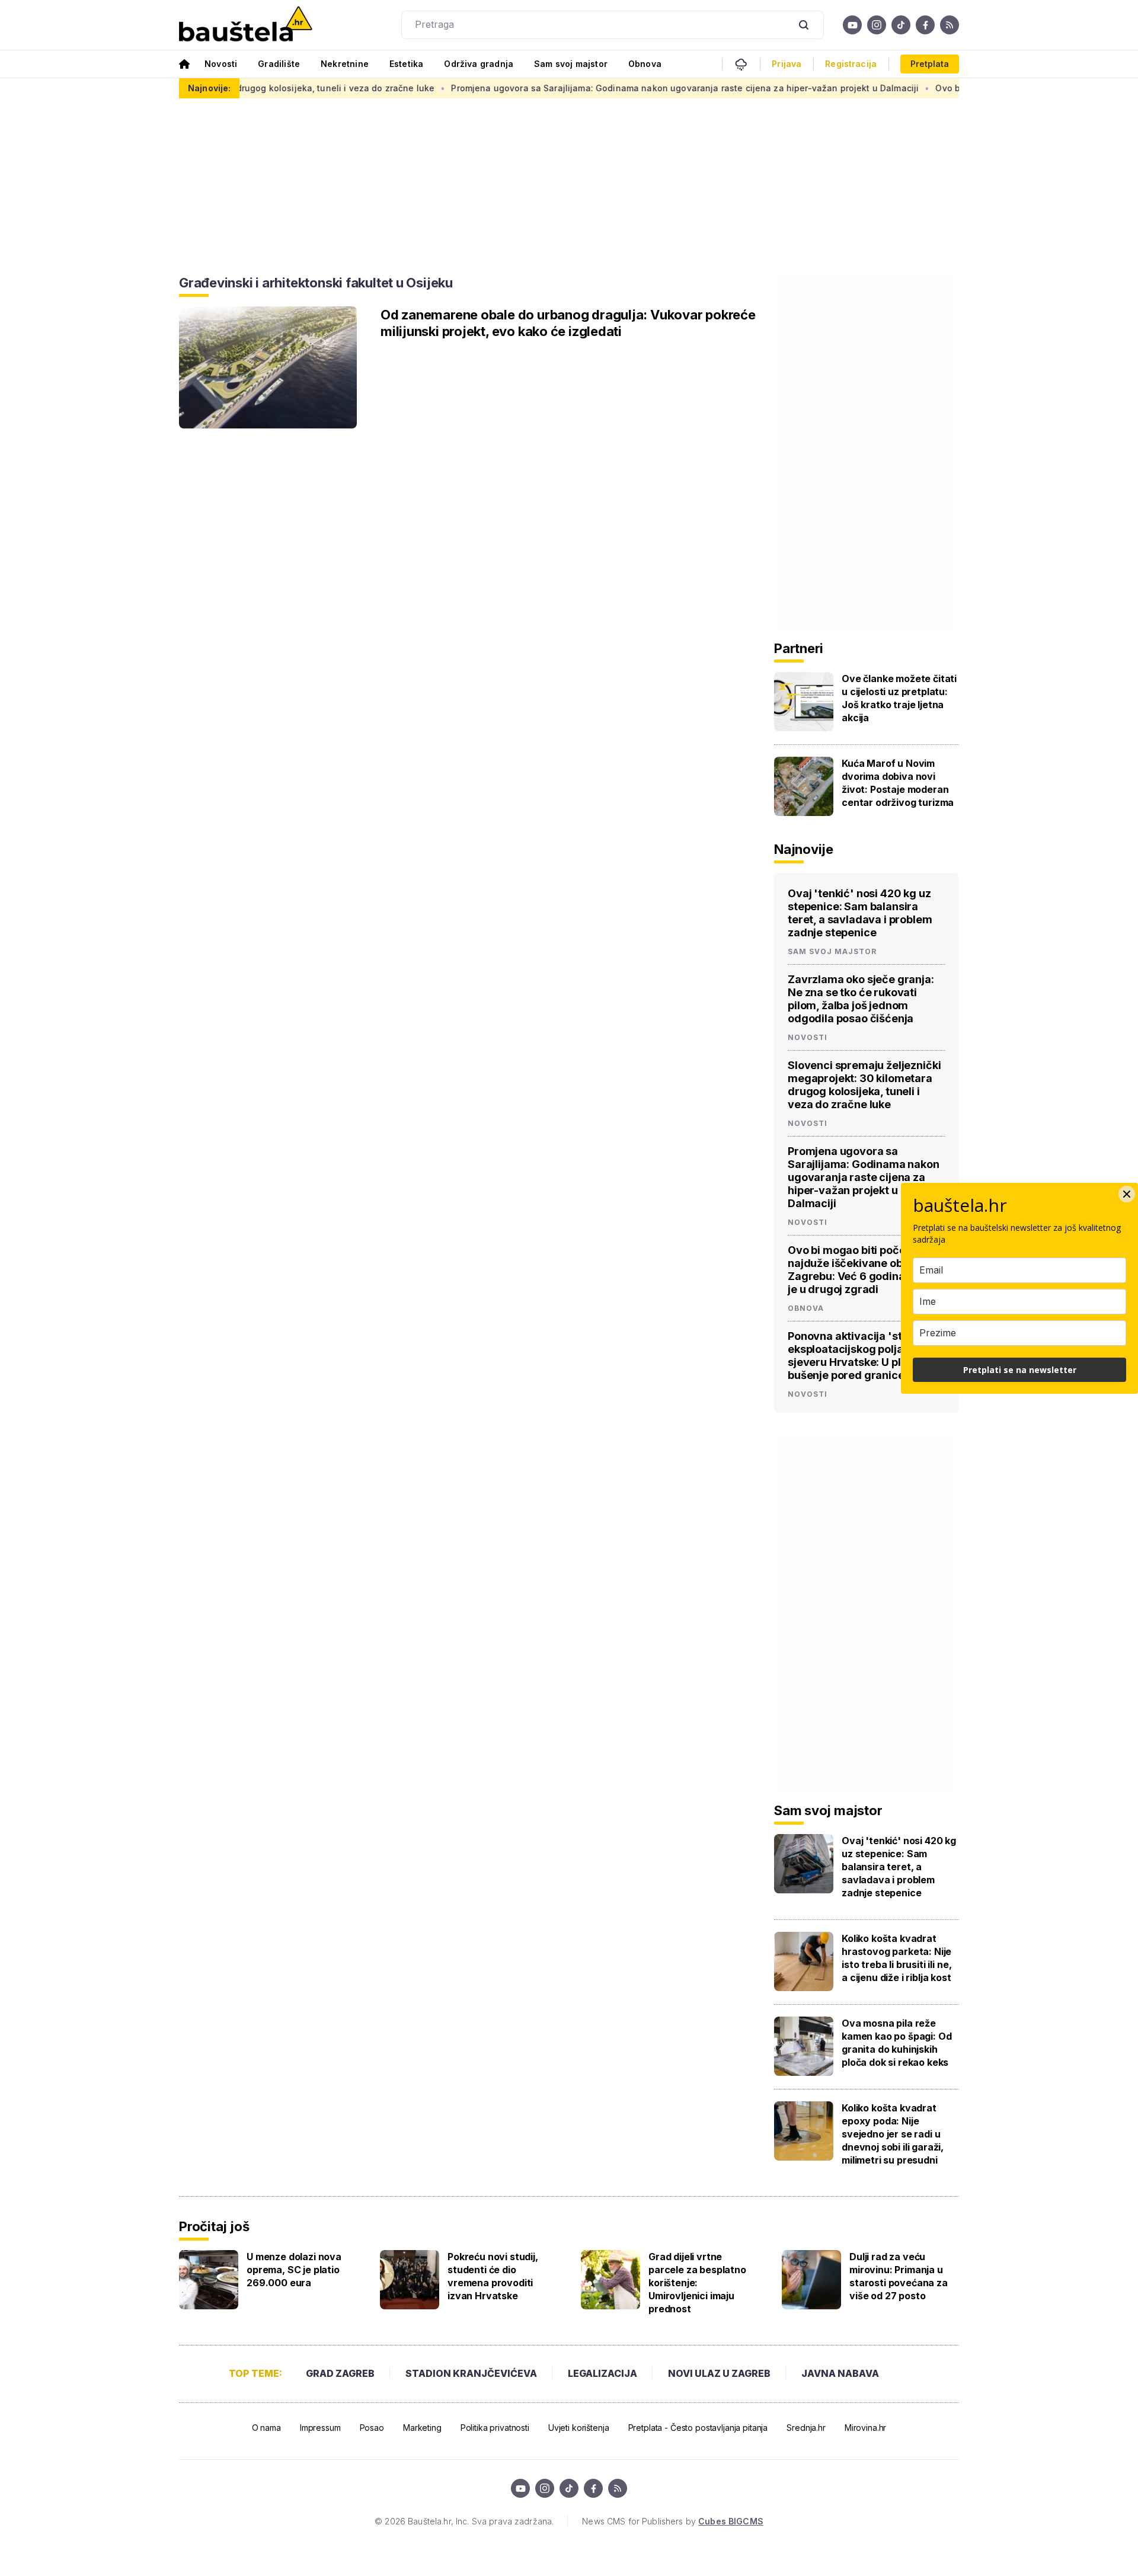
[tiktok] (901, 25)
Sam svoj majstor (571, 64)
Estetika (406, 64)
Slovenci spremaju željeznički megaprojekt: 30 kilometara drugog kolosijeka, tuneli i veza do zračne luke (864, 1085)
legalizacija (602, 2373)
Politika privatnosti (495, 2428)
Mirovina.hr (865, 2428)
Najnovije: (209, 88)
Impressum (320, 2428)
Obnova (645, 64)
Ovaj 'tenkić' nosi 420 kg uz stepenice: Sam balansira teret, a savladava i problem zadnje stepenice (860, 913)
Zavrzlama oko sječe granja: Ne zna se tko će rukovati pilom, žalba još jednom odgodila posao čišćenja (861, 999)
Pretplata (930, 64)
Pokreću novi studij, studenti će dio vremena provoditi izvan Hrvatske (493, 2276)
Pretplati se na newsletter (1020, 1370)
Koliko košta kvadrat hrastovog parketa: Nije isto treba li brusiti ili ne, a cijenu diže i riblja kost (896, 1958)
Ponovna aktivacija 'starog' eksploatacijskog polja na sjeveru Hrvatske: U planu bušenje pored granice (859, 1356)
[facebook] (925, 25)
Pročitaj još (214, 2226)
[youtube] (852, 25)
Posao (372, 2428)
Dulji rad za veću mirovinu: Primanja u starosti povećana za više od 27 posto (899, 2276)
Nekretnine (345, 64)
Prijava (787, 64)
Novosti (221, 64)
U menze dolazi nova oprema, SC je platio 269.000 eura (294, 2270)
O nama (266, 2428)
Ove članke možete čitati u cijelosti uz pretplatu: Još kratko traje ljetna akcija (899, 698)
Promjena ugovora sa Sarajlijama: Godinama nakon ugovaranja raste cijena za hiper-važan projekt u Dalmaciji (610, 88)
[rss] (950, 25)
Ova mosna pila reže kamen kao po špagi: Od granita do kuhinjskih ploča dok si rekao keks (896, 2043)
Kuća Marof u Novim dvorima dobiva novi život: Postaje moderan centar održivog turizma (898, 783)
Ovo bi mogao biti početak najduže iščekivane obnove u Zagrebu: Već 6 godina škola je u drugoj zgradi (862, 1270)
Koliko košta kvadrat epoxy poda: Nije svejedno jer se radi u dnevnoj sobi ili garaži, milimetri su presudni (893, 2134)
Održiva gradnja (479, 64)
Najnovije (804, 849)
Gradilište (279, 64)
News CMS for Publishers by (672, 2521)
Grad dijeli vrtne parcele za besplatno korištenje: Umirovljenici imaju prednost (697, 2283)
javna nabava (840, 2373)
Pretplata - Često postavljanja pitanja (698, 2428)
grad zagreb (340, 2373)
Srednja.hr (806, 2428)
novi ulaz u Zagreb (719, 2373)
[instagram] (877, 25)
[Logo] (246, 25)
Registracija (851, 64)
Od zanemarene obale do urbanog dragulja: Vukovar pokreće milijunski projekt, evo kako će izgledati (568, 323)
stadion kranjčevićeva (471, 2373)
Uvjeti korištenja (579, 2428)
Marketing (422, 2428)
